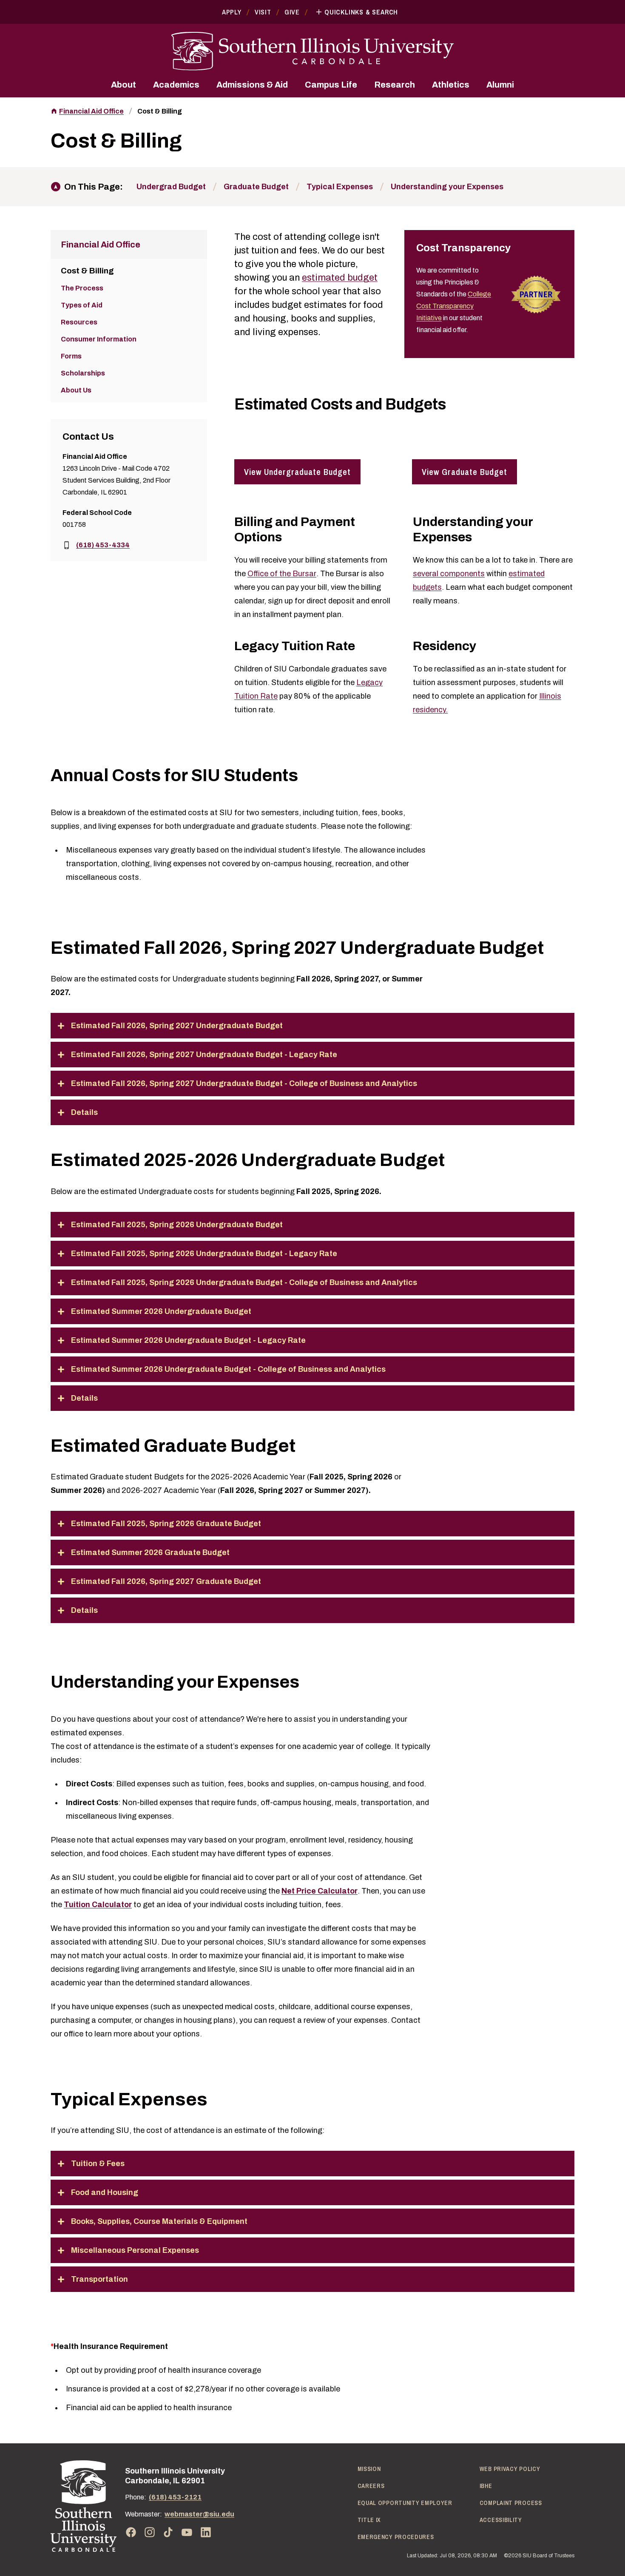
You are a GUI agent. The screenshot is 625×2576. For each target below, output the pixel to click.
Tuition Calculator (98, 1905)
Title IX (369, 2520)
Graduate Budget (256, 187)
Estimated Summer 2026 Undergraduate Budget (161, 1311)
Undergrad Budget (171, 187)
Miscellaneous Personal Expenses (135, 2250)
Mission (369, 2469)
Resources (79, 322)
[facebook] (131, 2532)
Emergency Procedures (396, 2537)
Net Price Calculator (320, 1891)
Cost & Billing (160, 111)
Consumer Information (99, 339)
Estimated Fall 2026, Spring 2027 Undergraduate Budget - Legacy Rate (204, 1055)
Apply (232, 12)
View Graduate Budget (464, 472)
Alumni (500, 85)
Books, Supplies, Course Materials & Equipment (159, 2221)
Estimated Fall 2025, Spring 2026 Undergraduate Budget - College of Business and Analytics (244, 1282)
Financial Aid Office (91, 111)
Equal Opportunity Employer (405, 2503)
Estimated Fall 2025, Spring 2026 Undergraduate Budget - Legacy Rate (204, 1254)
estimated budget (340, 278)
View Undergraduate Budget (297, 472)
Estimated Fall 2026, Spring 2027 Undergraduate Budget (177, 1026)
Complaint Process (511, 2503)
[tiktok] (168, 2532)
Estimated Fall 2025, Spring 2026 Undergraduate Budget (177, 1225)
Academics (176, 85)
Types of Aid (82, 305)
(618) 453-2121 (175, 2497)
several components (449, 574)
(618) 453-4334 (103, 545)
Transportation (99, 2279)
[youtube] (187, 2532)
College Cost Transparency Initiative (454, 306)
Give (292, 12)
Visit (263, 12)
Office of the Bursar (282, 574)
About (124, 85)
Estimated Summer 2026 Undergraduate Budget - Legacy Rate (188, 1340)
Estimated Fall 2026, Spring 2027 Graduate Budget (166, 1581)
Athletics (451, 85)
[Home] (84, 2506)
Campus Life (331, 85)
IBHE (486, 2486)
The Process (82, 288)
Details (84, 1112)
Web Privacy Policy (510, 2469)
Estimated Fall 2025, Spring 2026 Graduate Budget (166, 1524)
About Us (76, 390)
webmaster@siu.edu (199, 2514)
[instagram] (150, 2532)
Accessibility (501, 2520)
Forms (71, 356)
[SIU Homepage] (312, 51)
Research (395, 85)
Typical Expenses (340, 187)
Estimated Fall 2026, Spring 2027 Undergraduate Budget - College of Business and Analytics (244, 1083)
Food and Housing (105, 2192)
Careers (371, 2486)
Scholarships (83, 373)
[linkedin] (206, 2532)
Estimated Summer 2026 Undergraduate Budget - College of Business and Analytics (228, 1369)
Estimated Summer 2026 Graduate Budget (150, 1552)
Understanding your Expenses (447, 187)
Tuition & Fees (98, 2164)
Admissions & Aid (252, 85)
